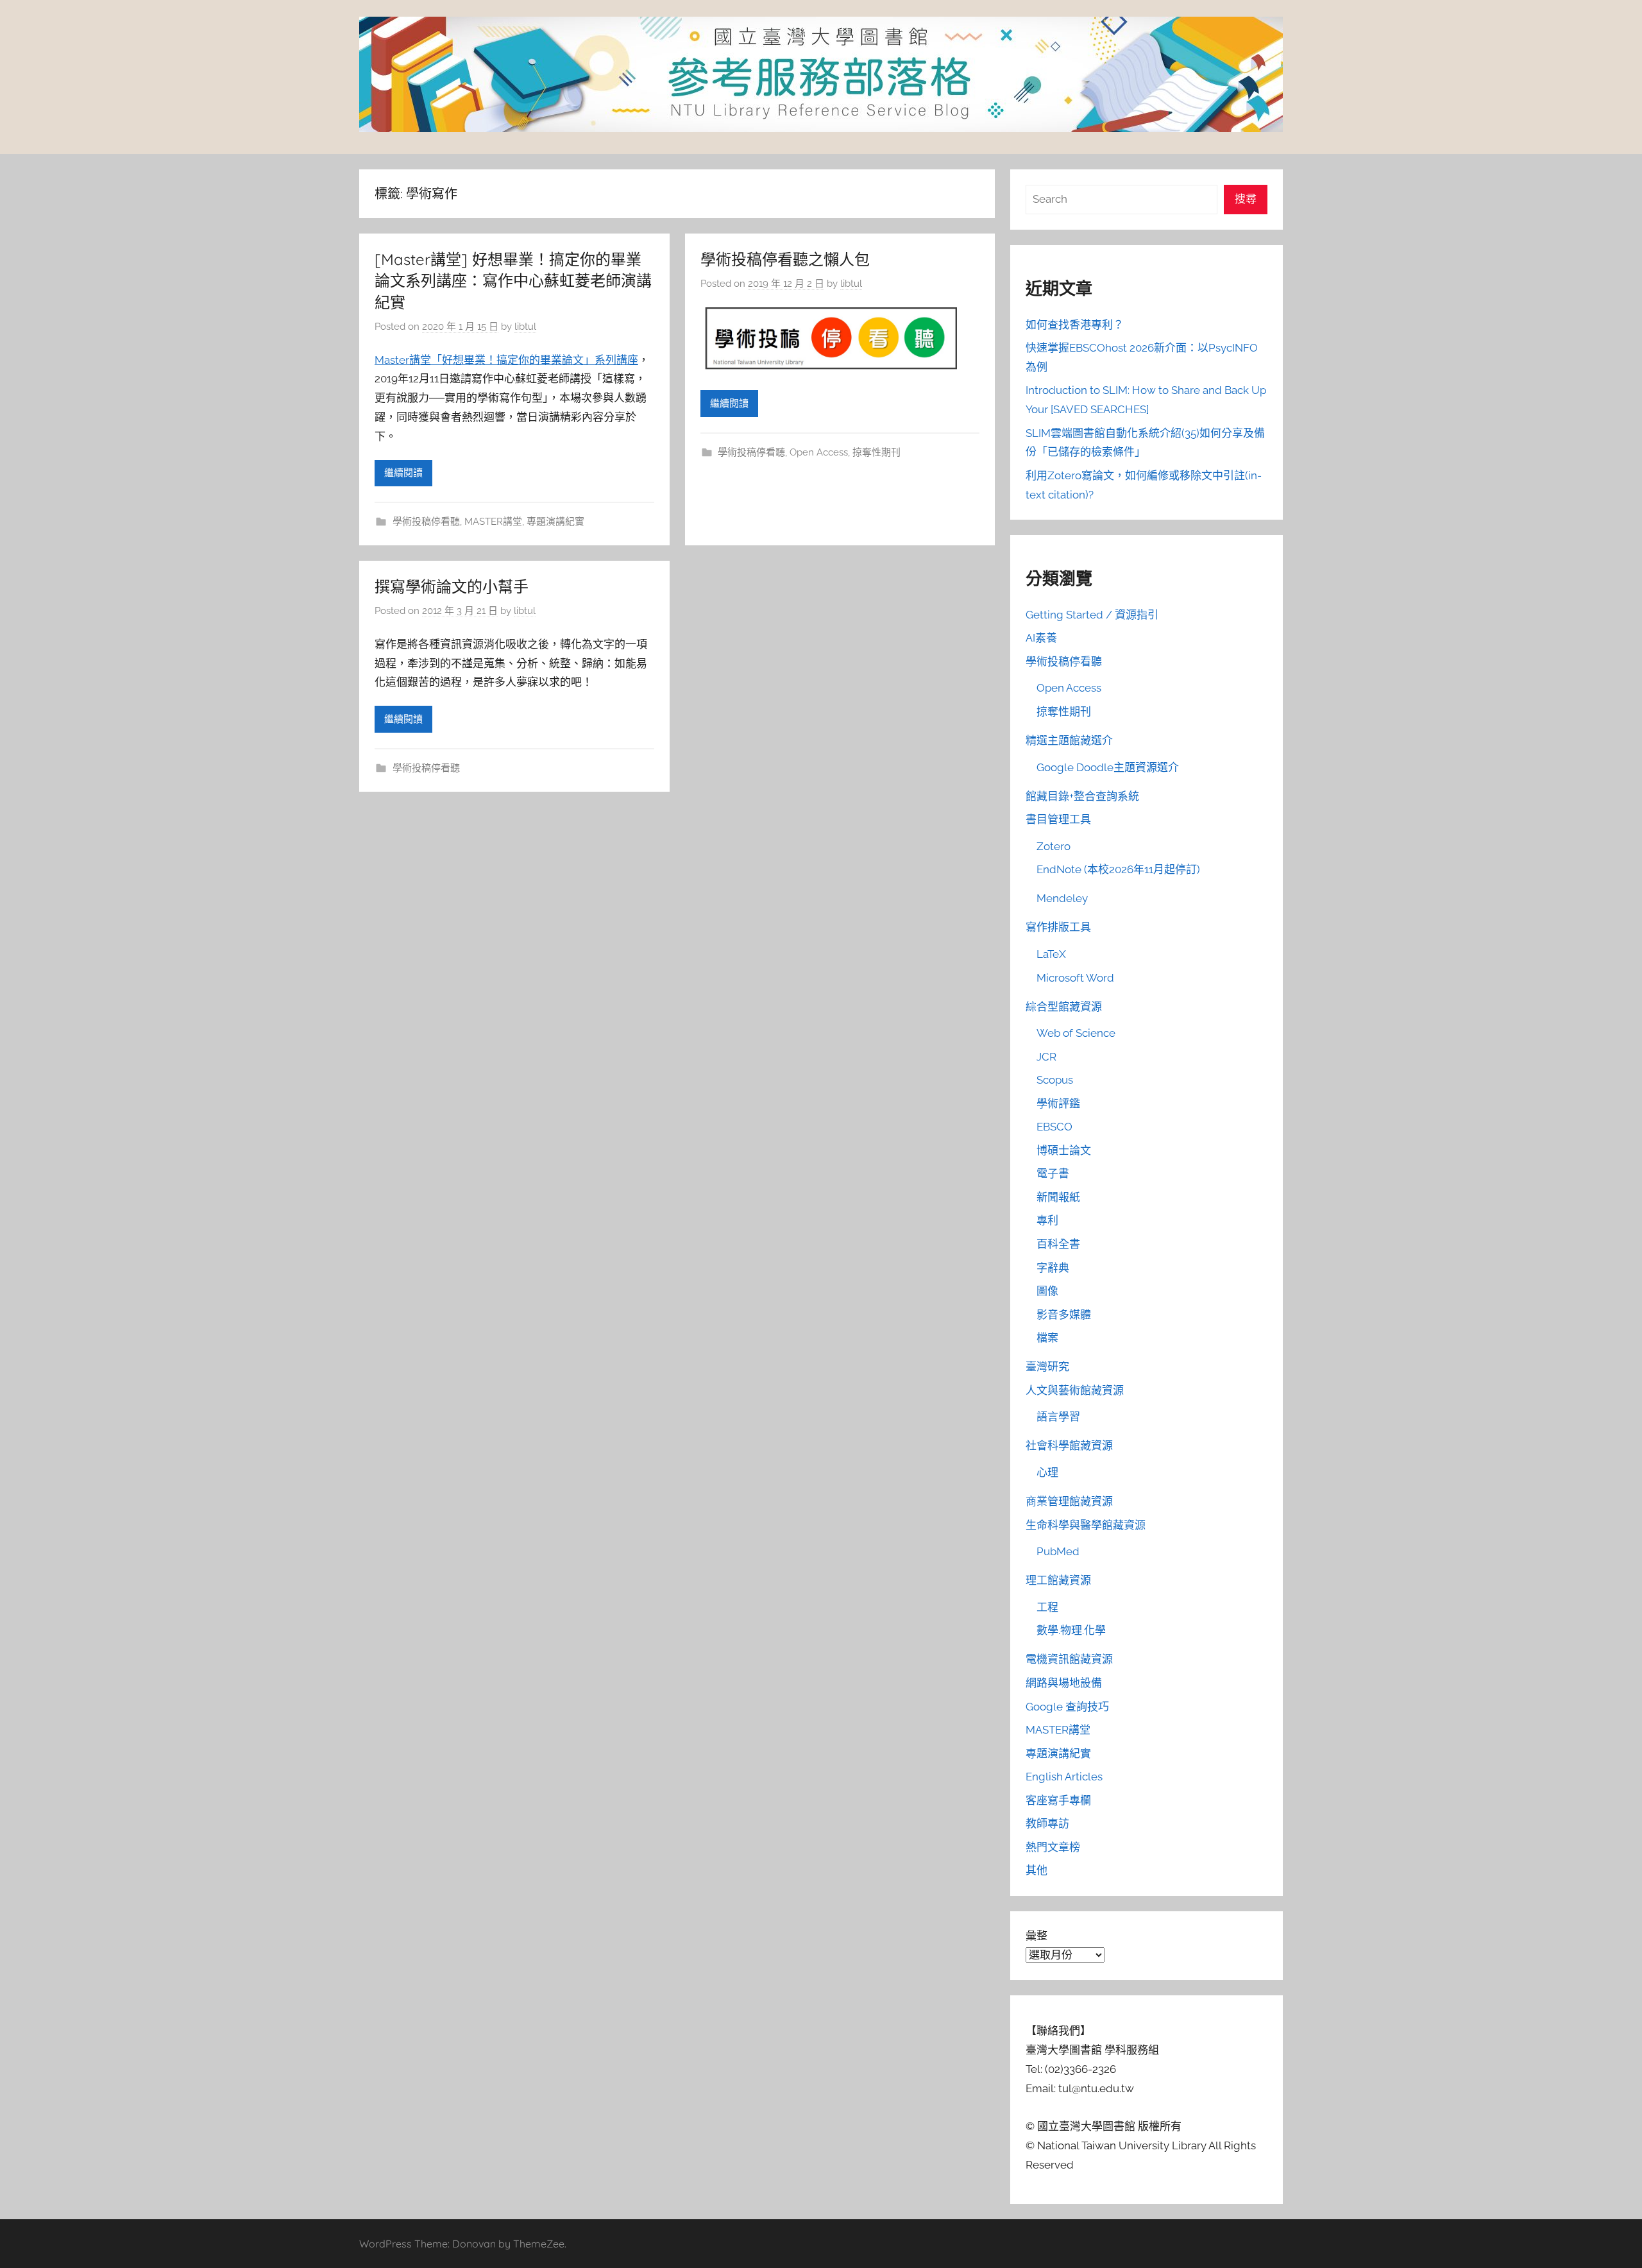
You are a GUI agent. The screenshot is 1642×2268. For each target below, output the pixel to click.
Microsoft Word (1075, 978)
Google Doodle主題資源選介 (1108, 767)
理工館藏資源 (1058, 1580)
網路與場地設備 (1064, 1683)
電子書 (1053, 1173)
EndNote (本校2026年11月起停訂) (1118, 869)
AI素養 (1041, 638)
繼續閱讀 (403, 473)
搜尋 (1246, 199)
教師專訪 (1047, 1823)
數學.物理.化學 (1071, 1630)
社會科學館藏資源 (1069, 1445)
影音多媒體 (1064, 1315)
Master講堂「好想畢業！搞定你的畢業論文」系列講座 (506, 360)
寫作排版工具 (1058, 927)
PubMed (1058, 1551)
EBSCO (1054, 1127)
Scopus (1055, 1080)
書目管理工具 (1058, 819)
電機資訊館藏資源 (1069, 1659)
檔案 (1047, 1338)
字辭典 (1053, 1268)
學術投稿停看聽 (426, 522)
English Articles (1064, 1777)
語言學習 (1058, 1417)
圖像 (1047, 1291)
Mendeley (1062, 898)
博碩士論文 (1064, 1150)
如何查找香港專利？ (1075, 325)
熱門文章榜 (1053, 1847)
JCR (1046, 1057)
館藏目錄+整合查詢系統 (1082, 796)
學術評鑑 (1058, 1104)
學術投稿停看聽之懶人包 (785, 259)
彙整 (1037, 1936)
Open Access (819, 452)
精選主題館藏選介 (1069, 740)
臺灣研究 (1047, 1367)
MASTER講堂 (493, 522)
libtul (525, 327)
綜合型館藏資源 (1064, 1007)
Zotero (1054, 846)
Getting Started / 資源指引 (1092, 615)
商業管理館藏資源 (1069, 1501)
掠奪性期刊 (876, 452)
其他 (1037, 1870)
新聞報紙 (1058, 1197)
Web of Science (1076, 1033)
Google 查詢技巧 (1067, 1707)
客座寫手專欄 (1058, 1800)
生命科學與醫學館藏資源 (1086, 1525)
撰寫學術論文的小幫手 (452, 586)
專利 (1047, 1220)
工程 (1047, 1607)
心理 (1047, 1472)
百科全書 (1058, 1244)
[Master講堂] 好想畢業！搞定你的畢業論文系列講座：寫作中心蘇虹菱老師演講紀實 (513, 281)
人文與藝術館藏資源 (1075, 1390)
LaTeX (1051, 954)
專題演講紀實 (555, 522)
